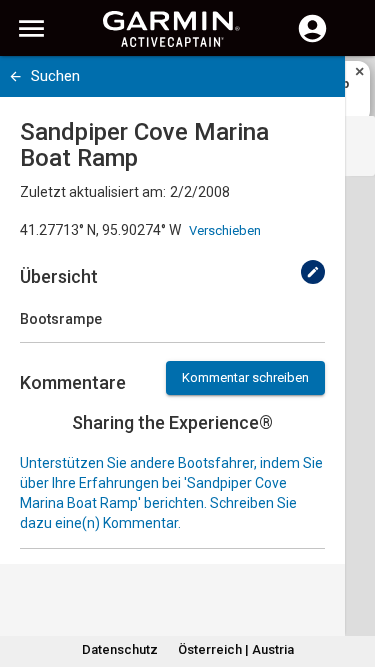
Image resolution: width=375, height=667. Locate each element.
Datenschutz (120, 649)
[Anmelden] (312, 40)
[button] (350, 576)
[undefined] (313, 272)
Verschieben (225, 230)
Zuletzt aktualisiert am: (93, 192)
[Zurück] (15, 76)
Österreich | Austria (236, 649)
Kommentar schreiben (245, 377)
